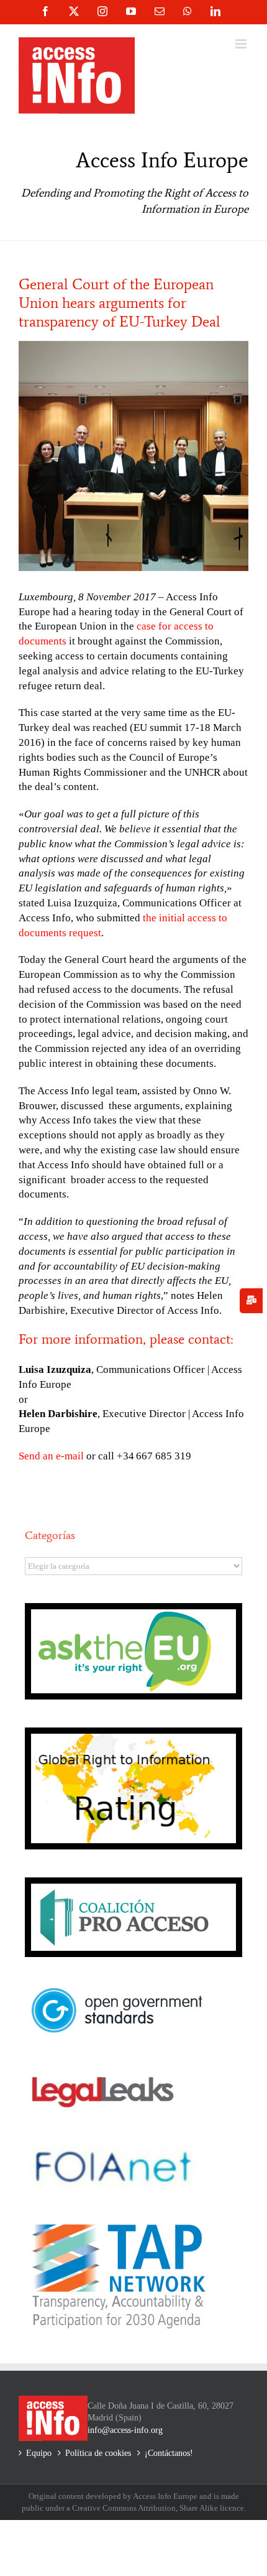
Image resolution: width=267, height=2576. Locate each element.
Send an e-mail (51, 1456)
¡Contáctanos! (169, 2453)
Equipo (39, 2453)
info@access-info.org (125, 2430)
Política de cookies (98, 2453)
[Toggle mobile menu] (242, 44)
